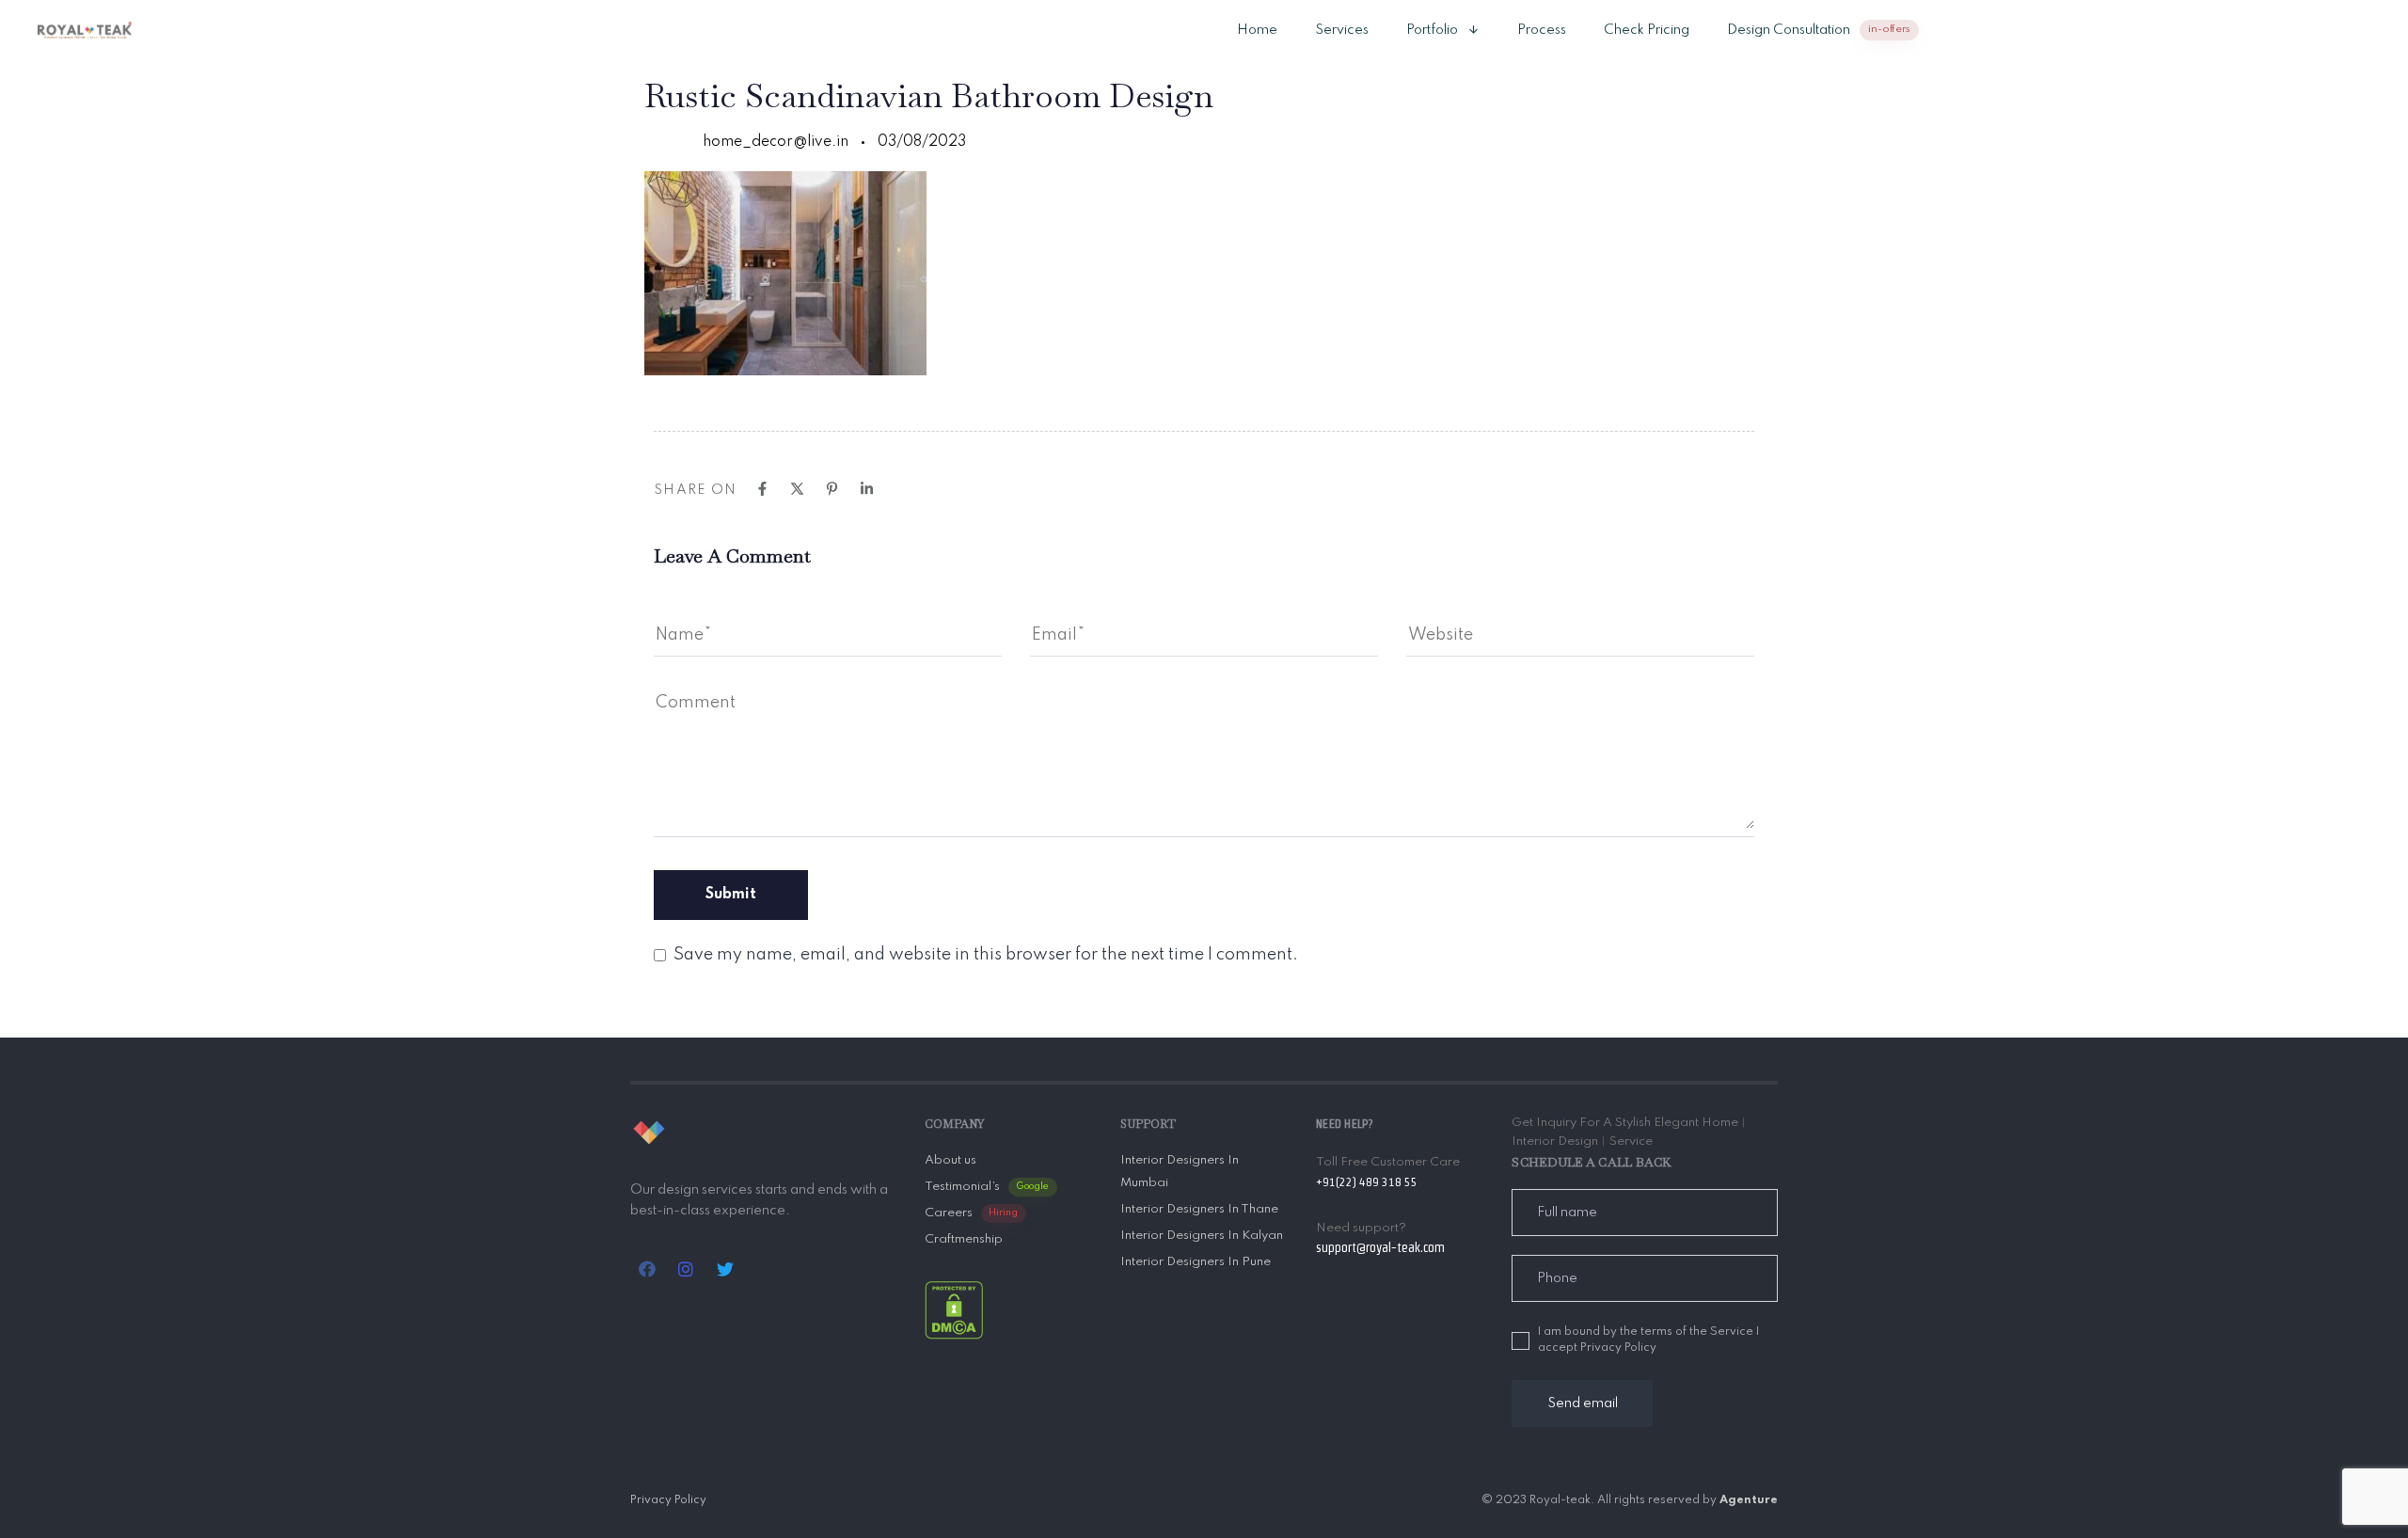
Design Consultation (1819, 30)
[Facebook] (762, 489)
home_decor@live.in (776, 142)
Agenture (1749, 1500)
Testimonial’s (987, 1187)
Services (1342, 30)
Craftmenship (964, 1239)
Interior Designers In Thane (1199, 1209)
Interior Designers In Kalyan (1202, 1236)
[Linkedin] (867, 489)
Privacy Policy (668, 1500)
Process (1542, 30)
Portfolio (1432, 30)
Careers (972, 1213)
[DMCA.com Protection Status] (954, 1309)
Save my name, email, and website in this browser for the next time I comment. (986, 955)
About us (951, 1160)
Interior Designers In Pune (1196, 1262)
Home (1257, 30)
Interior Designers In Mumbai (1180, 1172)
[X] (797, 489)
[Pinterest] (832, 489)
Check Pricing (1647, 30)
